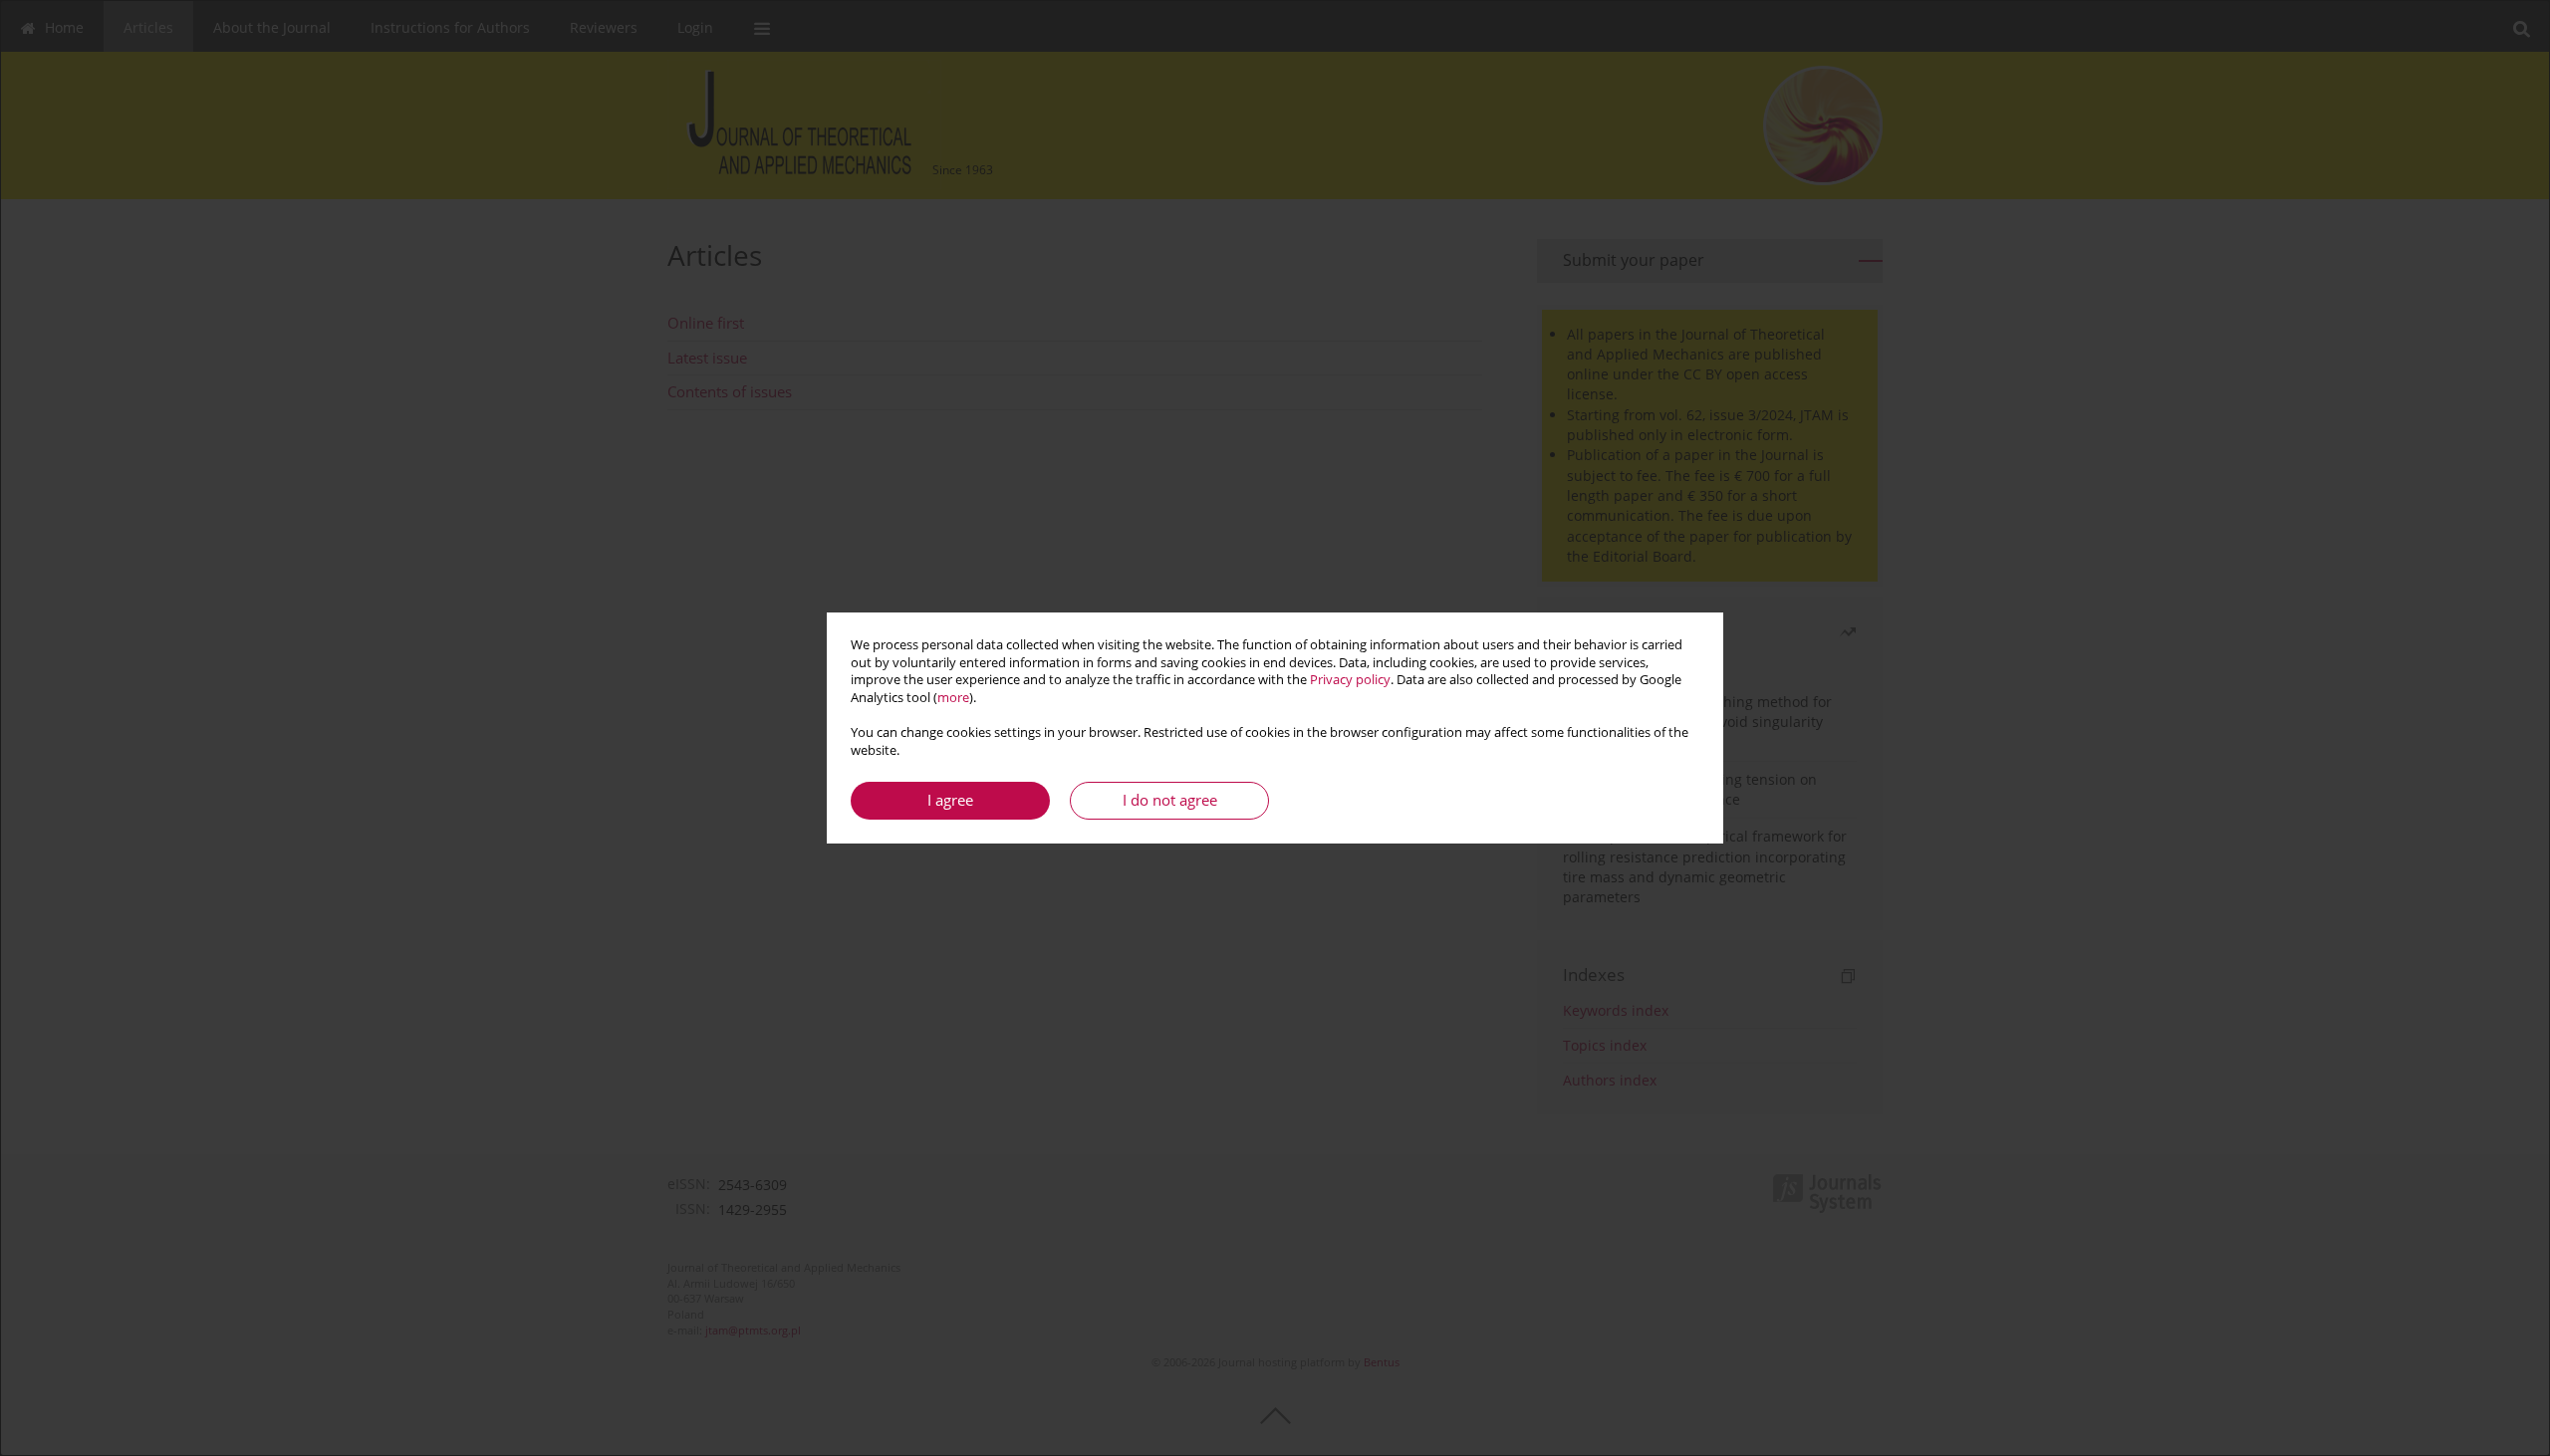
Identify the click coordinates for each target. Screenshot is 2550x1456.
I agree (950, 800)
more (953, 698)
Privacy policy (1350, 680)
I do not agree (1170, 800)
